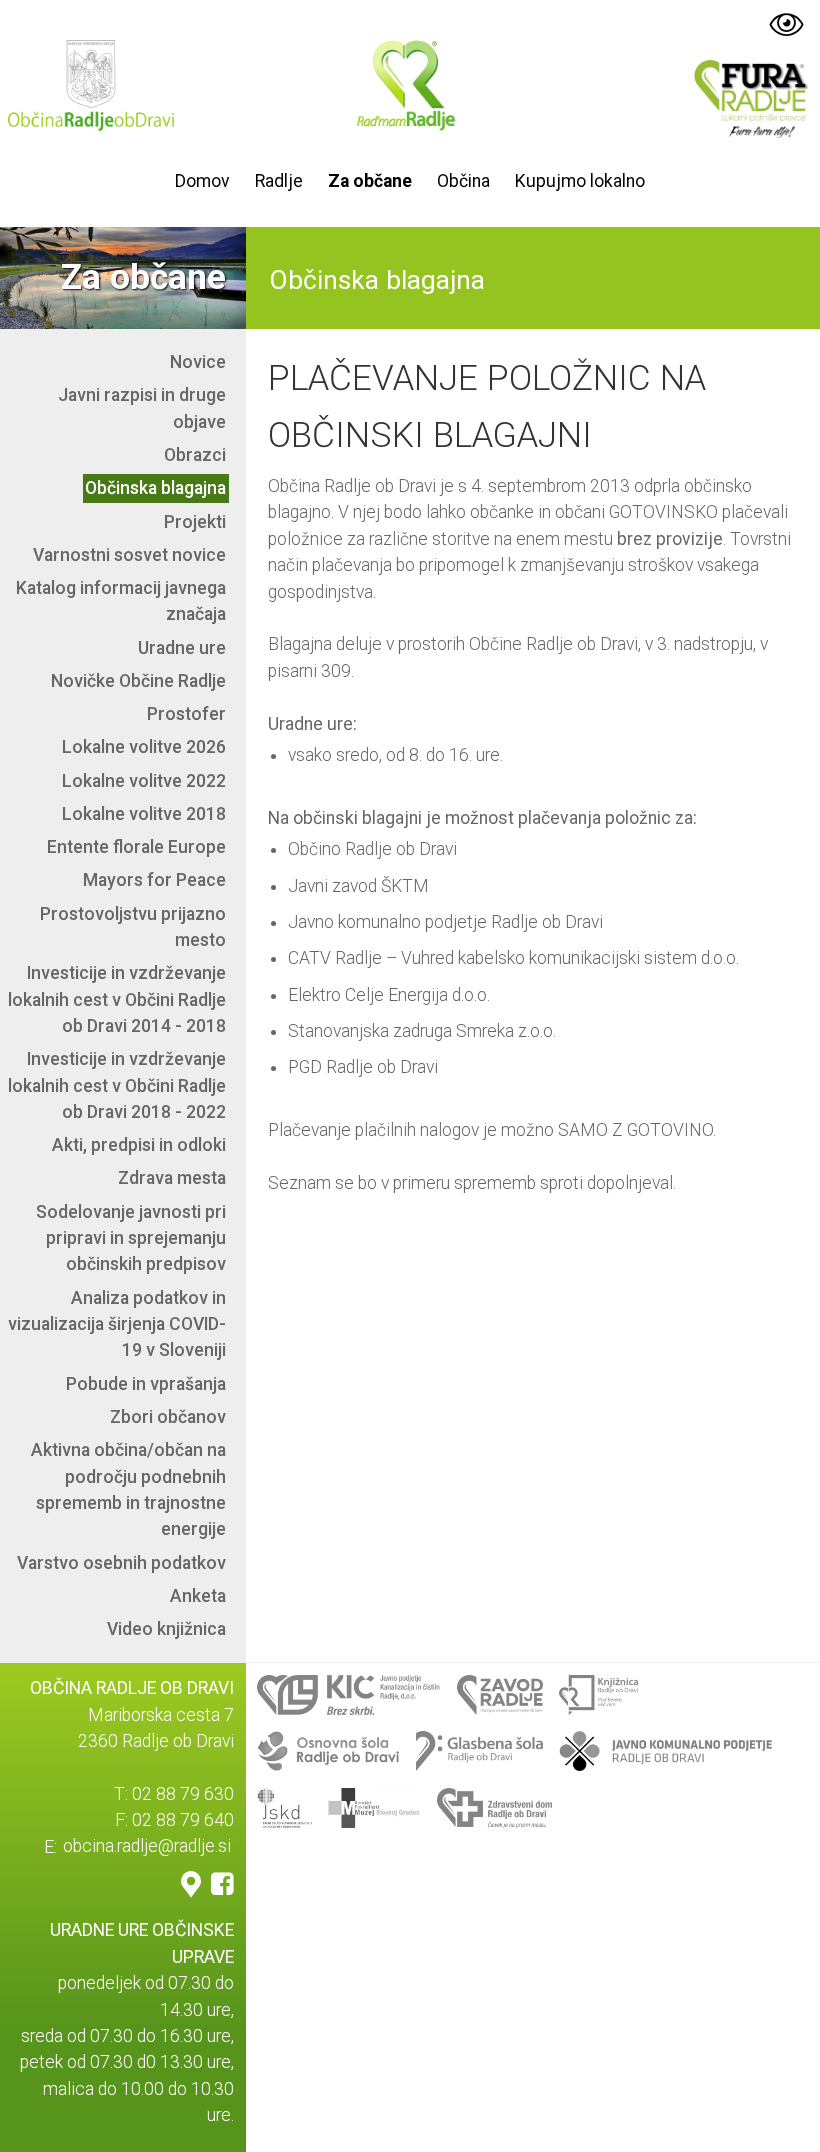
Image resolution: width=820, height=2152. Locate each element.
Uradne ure (182, 648)
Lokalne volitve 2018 (144, 814)
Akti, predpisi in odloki (139, 1145)
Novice (198, 362)
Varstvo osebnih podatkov (121, 1563)
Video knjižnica (166, 1629)
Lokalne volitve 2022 (144, 781)
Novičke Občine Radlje (138, 681)
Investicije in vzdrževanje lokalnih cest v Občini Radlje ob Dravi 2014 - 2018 (117, 999)
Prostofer (186, 714)
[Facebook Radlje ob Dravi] (222, 1883)
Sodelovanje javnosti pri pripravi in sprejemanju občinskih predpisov (131, 1238)
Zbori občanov (168, 1417)
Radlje (279, 181)
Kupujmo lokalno (580, 181)
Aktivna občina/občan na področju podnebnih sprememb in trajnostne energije (128, 1489)
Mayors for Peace (154, 880)
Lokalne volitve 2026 (144, 747)
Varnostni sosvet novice (129, 555)
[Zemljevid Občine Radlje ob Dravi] (191, 1883)
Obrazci (195, 455)
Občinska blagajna (155, 488)
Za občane (370, 181)
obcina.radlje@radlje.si (147, 1847)
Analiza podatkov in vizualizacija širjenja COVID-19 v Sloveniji (117, 1324)
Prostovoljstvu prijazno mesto (133, 927)
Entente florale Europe (136, 847)
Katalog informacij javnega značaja (121, 601)
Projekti (195, 522)
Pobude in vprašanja (146, 1384)
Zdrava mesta (172, 1178)
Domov (202, 181)
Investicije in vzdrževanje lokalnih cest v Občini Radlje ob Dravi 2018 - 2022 (117, 1085)
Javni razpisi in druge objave (142, 408)
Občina (463, 181)
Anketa (198, 1596)
